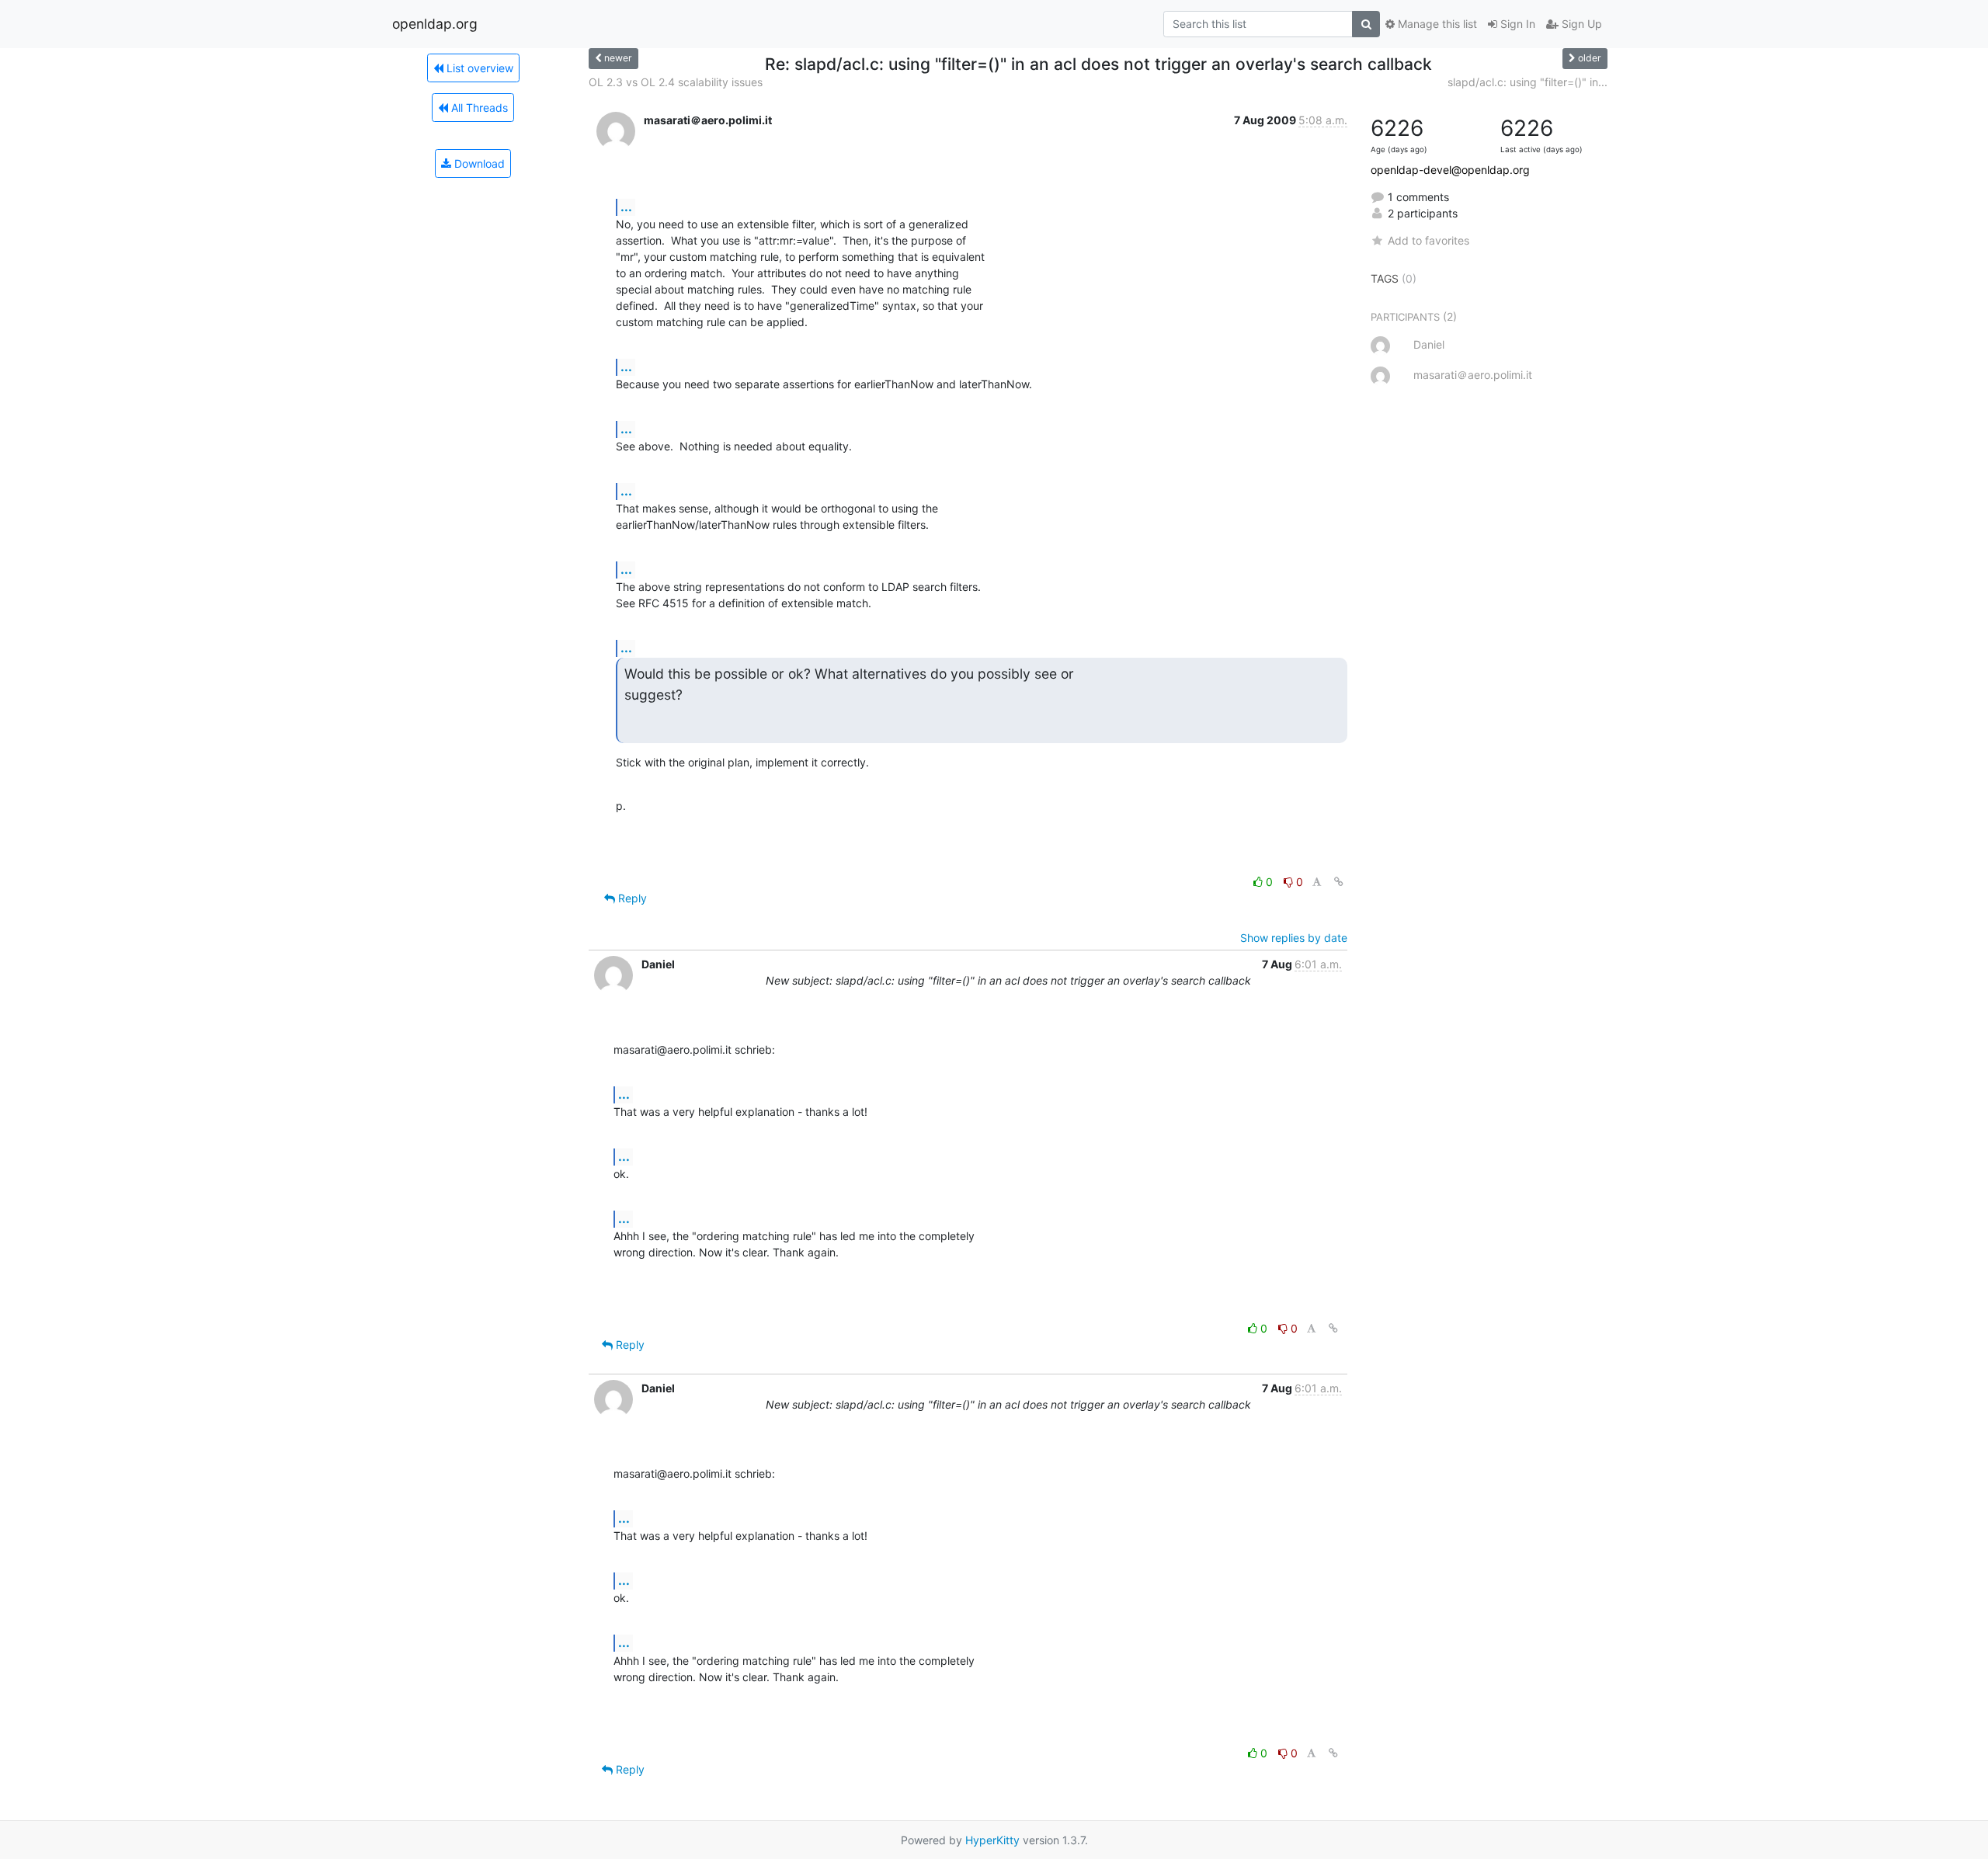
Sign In (1516, 24)
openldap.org (435, 24)
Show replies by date (1294, 938)
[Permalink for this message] (1339, 882)
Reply (631, 898)
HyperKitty (992, 1840)
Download (478, 163)
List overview (478, 68)
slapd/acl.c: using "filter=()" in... (1527, 82)
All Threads (478, 108)
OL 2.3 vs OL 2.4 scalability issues (676, 82)
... (626, 207)
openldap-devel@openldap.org (1450, 170)
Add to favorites (1428, 240)
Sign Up (1580, 24)
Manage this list (1436, 24)
